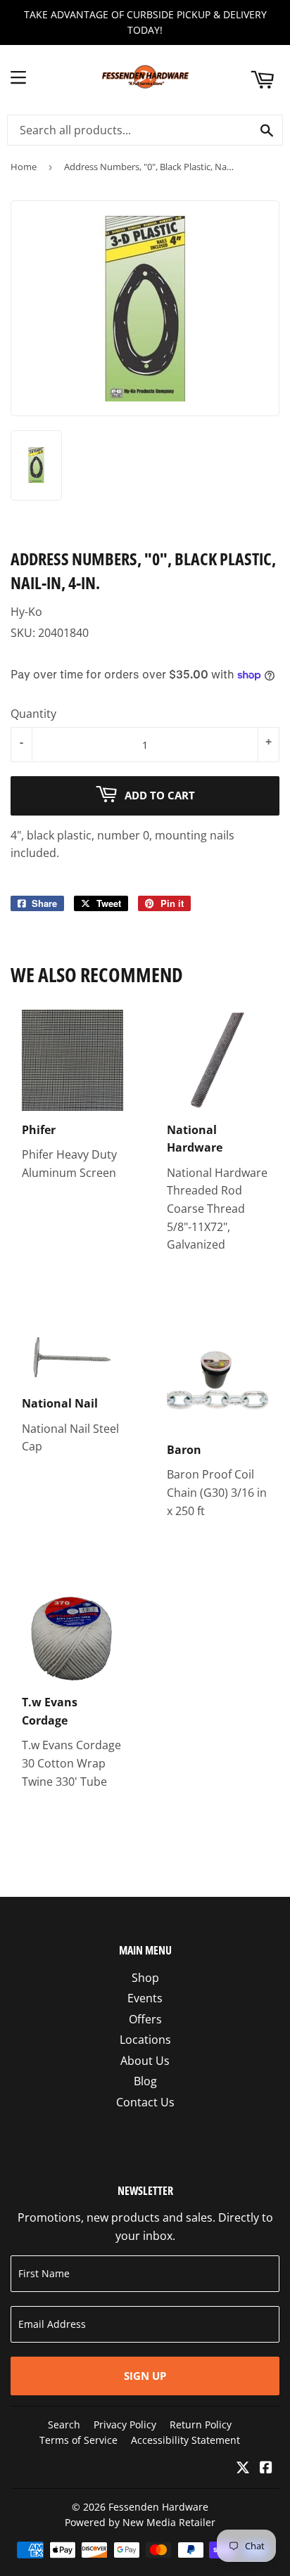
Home (24, 167)
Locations (145, 2040)
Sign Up (145, 2376)
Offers (145, 2019)
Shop (145, 1978)
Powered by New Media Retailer (140, 2522)
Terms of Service (78, 2440)
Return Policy (201, 2424)
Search (64, 2424)
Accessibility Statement (185, 2440)
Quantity (33, 714)
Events (145, 1998)
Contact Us (145, 2102)
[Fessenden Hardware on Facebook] (266, 2468)
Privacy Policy (125, 2424)
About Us (145, 2061)
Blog (145, 2081)
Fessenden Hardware (158, 2507)
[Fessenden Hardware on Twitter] (243, 2468)
